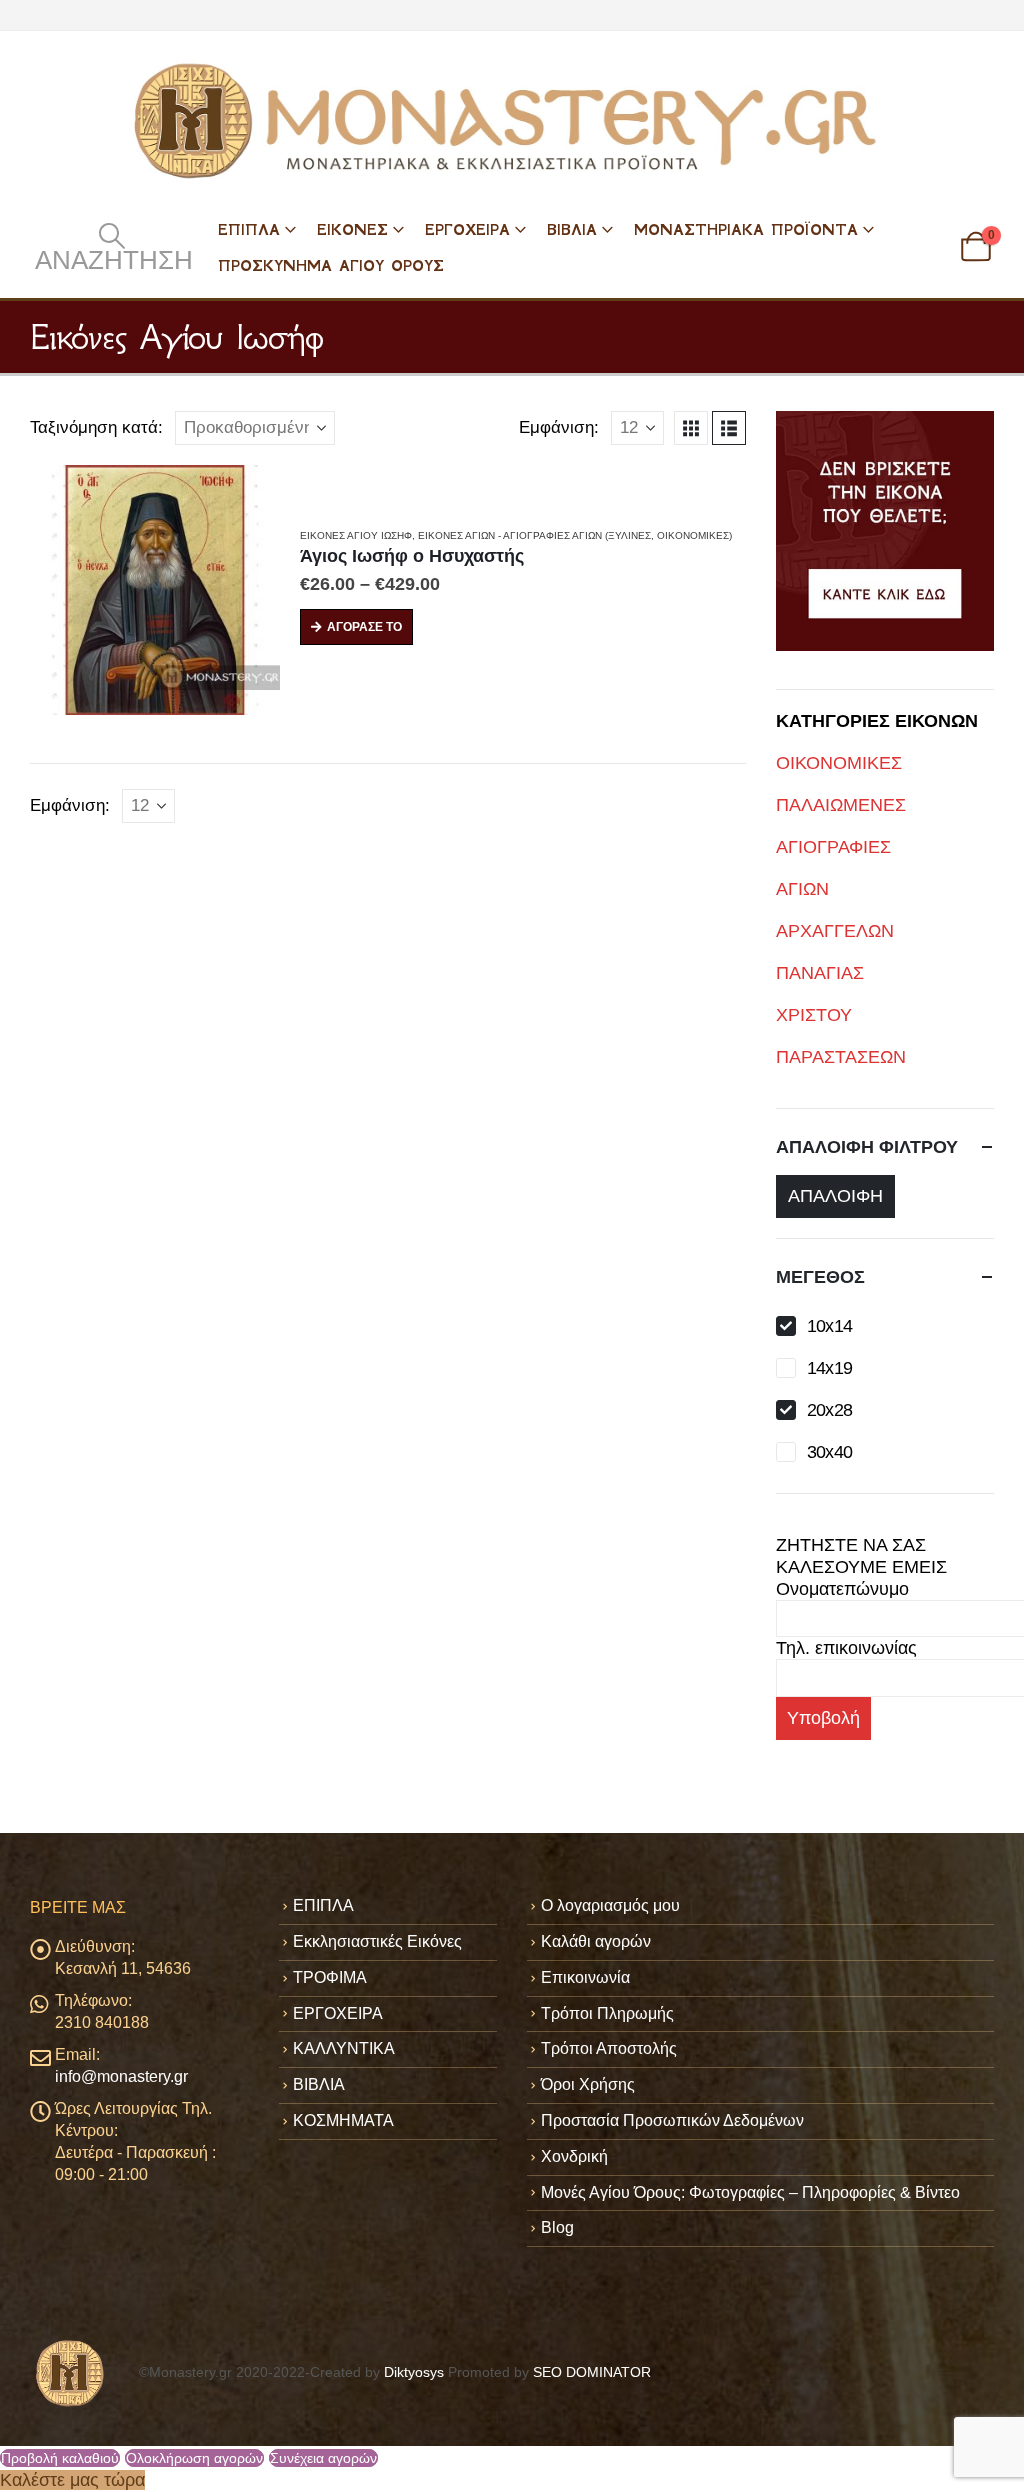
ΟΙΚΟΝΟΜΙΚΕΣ (839, 763)
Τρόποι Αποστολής (609, 2048)
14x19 (830, 1368)
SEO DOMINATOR (592, 2372)
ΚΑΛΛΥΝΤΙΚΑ (344, 2048)
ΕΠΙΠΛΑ (249, 229)
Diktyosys (414, 2372)
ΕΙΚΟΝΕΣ (352, 229)
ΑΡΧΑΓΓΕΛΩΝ (835, 931)
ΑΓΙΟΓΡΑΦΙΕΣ (833, 847)
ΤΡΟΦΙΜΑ (330, 1977)
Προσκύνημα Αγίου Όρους (331, 265)
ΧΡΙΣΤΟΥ (814, 1015)
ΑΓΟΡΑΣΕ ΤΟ (364, 627)
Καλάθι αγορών (596, 1941)
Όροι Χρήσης (588, 2084)
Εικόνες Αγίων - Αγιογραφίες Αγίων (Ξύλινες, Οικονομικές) (575, 535)
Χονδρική (574, 2156)
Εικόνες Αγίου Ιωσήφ (356, 535)
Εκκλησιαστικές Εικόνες (377, 1941)
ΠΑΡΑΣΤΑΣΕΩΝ (841, 1057)
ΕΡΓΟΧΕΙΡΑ (467, 229)
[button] (111, 247)
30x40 (830, 1452)
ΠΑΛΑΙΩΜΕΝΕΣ (841, 805)
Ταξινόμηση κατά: (96, 427)
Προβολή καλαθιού (60, 2458)
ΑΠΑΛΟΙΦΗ (835, 1196)
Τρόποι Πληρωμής (607, 2013)
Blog (557, 2227)
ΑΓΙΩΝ (802, 889)
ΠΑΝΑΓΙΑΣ (820, 973)
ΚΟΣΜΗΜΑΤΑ (343, 2120)
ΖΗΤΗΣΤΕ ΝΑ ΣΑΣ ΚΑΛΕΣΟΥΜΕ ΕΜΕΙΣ (861, 1556)
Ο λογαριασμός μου (610, 1905)
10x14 (830, 1326)
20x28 (830, 1410)
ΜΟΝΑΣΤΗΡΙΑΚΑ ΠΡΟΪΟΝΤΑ (746, 229)
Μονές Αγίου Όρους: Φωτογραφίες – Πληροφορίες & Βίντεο (750, 2192)
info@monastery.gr (121, 2076)
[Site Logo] (512, 121)
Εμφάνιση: (559, 427)
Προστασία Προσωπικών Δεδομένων (672, 2120)
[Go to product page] (155, 590)
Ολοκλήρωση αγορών (194, 2458)
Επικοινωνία (585, 1977)
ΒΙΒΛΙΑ (572, 229)
